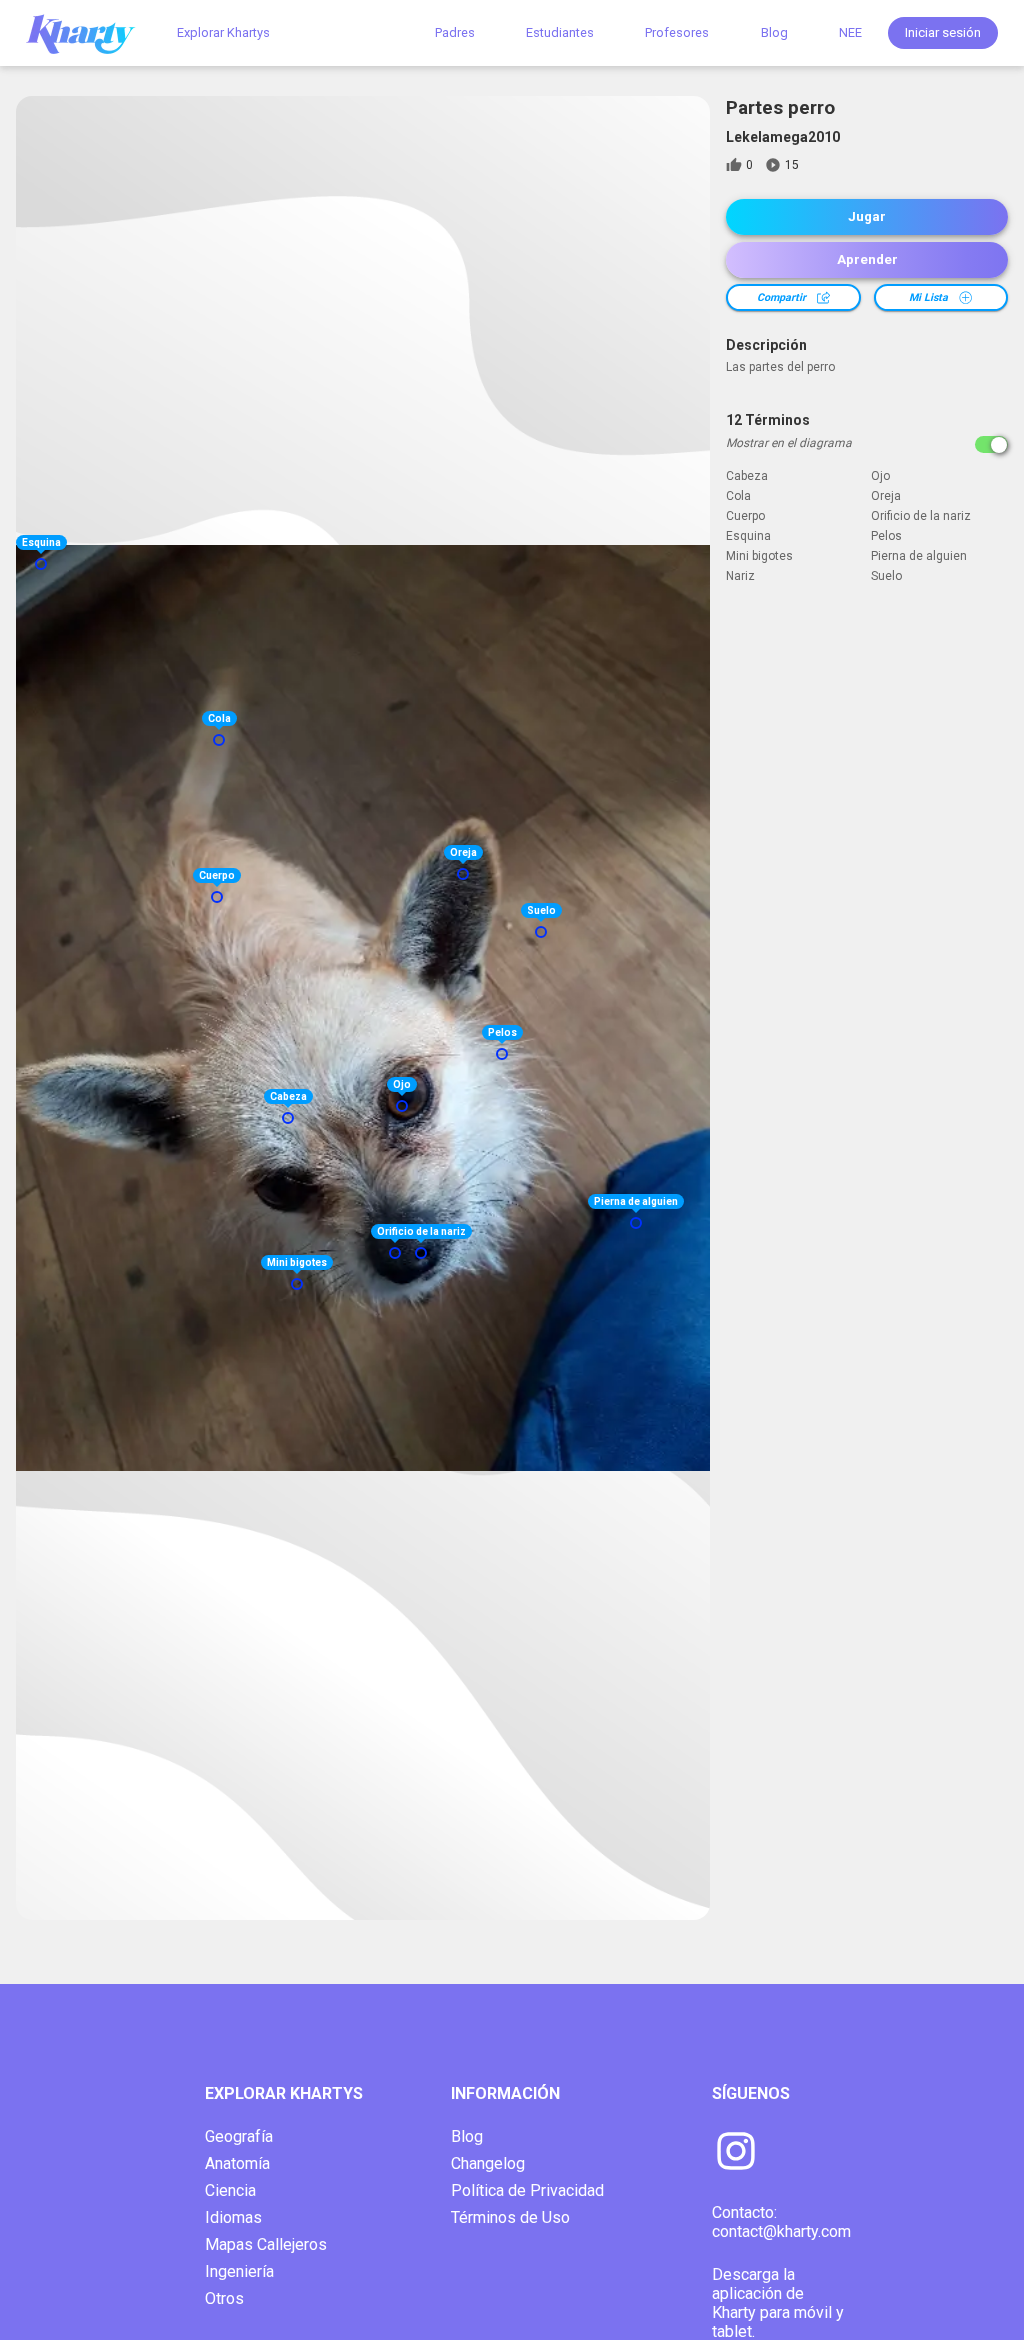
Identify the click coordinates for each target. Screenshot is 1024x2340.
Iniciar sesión (943, 32)
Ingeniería (239, 2271)
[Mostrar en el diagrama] (991, 444)
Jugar (867, 216)
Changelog (488, 2163)
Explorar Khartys (223, 32)
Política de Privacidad (527, 2190)
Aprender (867, 259)
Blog (774, 32)
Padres (455, 32)
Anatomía (237, 2163)
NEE (850, 32)
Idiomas (233, 2217)
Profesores (677, 32)
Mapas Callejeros (266, 2244)
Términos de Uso (510, 2217)
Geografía (239, 2136)
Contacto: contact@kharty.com (781, 2222)
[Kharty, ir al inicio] (90, 32)
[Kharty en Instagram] (736, 2153)
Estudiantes (560, 32)
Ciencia (230, 2190)
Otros (224, 2298)
